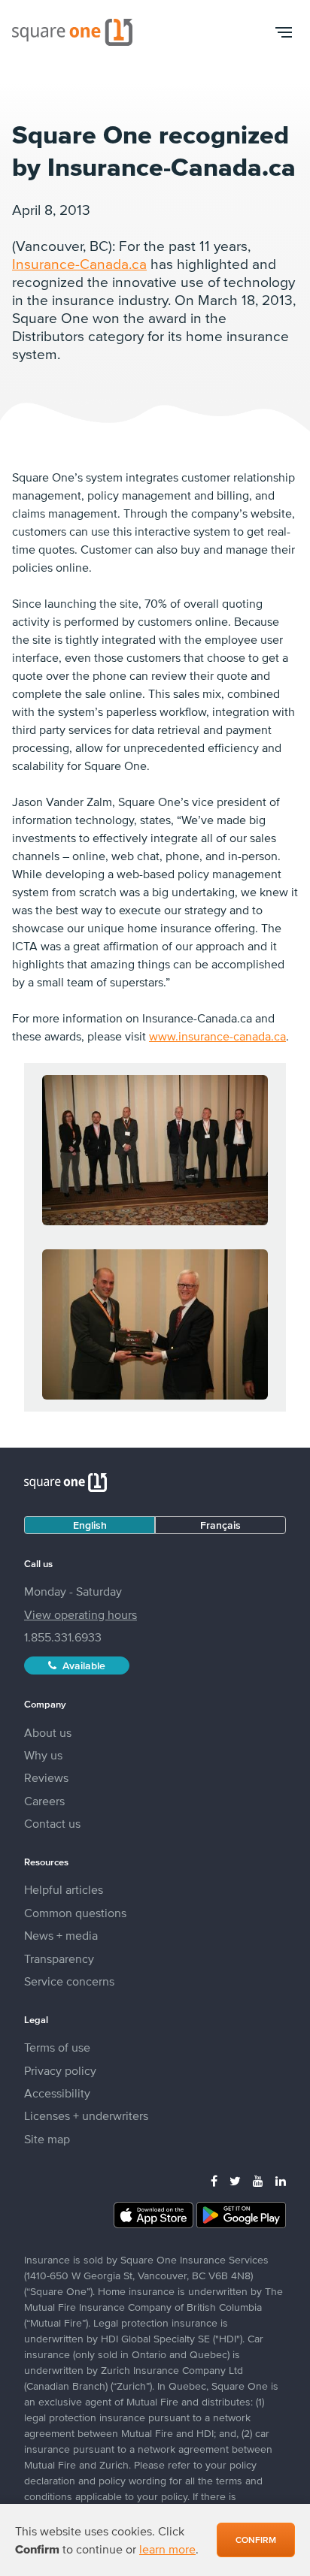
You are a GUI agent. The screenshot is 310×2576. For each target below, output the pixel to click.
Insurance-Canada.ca (79, 264)
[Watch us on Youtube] (258, 2181)
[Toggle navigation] (283, 32)
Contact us (52, 1823)
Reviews (46, 1777)
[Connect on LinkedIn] (281, 2181)
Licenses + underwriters (86, 2115)
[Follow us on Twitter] (235, 2181)
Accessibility (57, 2093)
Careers (44, 1801)
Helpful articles (64, 1889)
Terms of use (57, 2047)
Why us (43, 1755)
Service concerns (69, 1981)
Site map (47, 2139)
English (90, 1525)
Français (220, 1525)
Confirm (256, 2540)
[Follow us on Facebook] (214, 2181)
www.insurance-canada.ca (217, 1036)
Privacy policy (60, 2070)
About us (48, 1732)
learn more (167, 2549)
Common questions (75, 1913)
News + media (61, 1935)
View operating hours (81, 1614)
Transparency (59, 1958)
